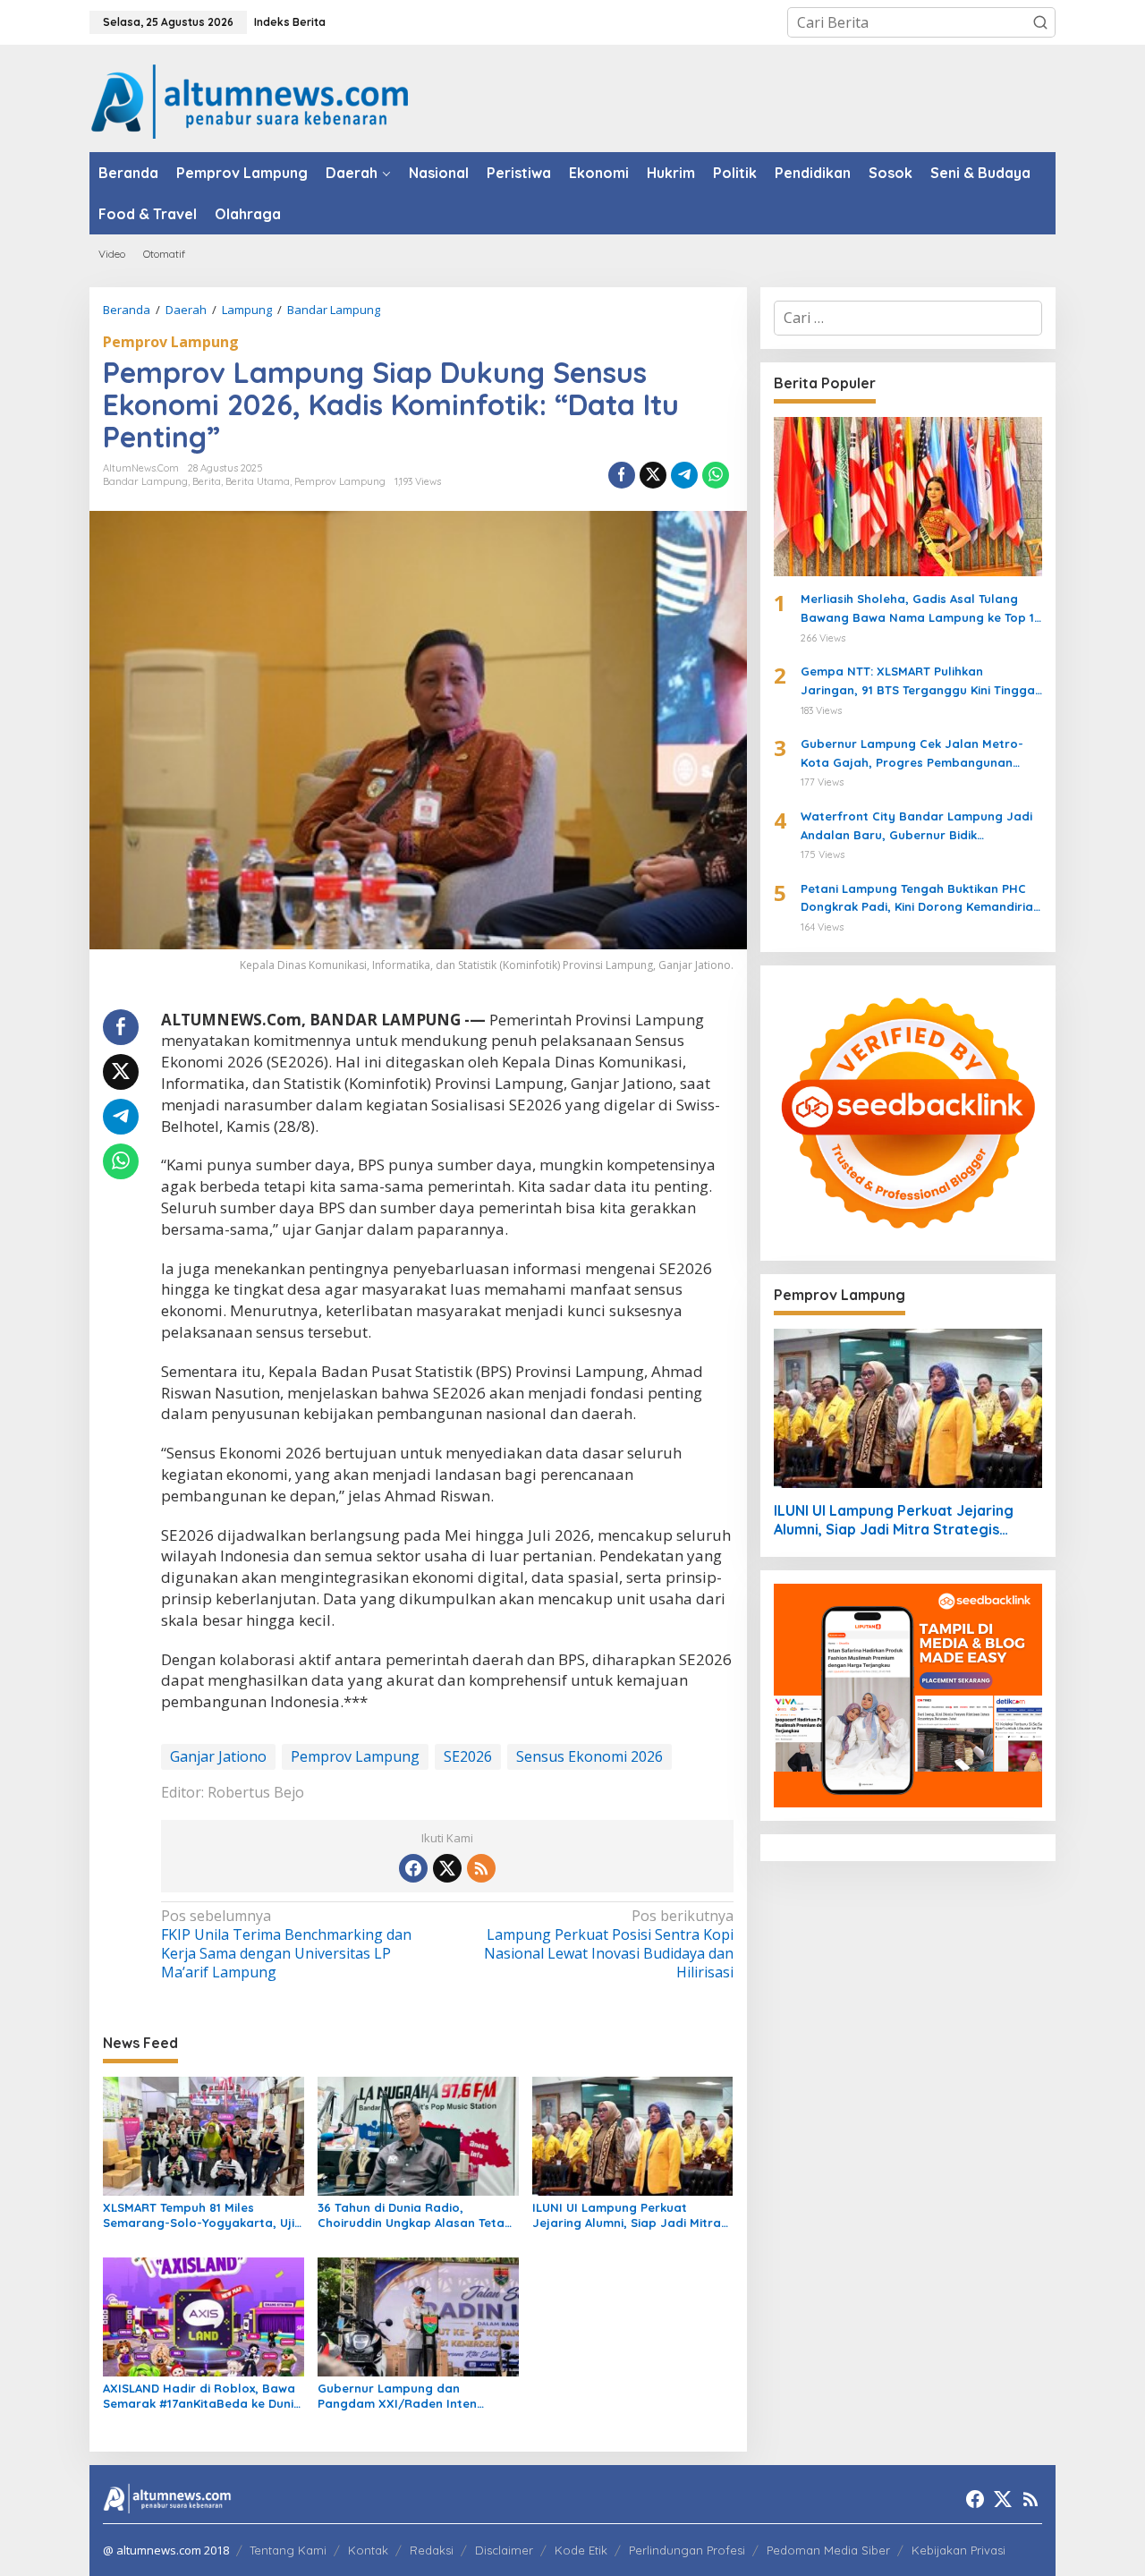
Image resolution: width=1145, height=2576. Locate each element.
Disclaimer (504, 2550)
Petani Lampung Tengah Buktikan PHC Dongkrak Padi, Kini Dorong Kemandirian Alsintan (920, 899)
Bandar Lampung (145, 481)
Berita (207, 481)
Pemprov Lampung (171, 342)
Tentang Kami (288, 2550)
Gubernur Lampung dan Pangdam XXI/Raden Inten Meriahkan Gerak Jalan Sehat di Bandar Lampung (413, 2396)
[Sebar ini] (622, 475)
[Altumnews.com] (250, 99)
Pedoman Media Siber (828, 2550)
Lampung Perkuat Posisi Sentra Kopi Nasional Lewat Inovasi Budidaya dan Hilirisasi (608, 1944)
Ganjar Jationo (218, 1756)
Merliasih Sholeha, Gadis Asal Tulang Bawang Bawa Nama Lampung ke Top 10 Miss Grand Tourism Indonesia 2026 (921, 609)
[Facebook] (413, 1868)
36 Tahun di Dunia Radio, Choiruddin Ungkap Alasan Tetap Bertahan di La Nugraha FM (415, 2215)
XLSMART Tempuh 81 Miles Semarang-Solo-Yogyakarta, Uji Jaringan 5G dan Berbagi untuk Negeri (199, 2215)
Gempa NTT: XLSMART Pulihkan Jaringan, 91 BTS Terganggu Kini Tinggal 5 (920, 682)
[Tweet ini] (653, 475)
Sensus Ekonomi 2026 (589, 1756)
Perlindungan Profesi (687, 2550)
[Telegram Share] (684, 475)
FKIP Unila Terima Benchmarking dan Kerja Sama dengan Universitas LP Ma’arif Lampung (286, 1944)
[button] (1040, 22)
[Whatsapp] (716, 475)
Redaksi (432, 2550)
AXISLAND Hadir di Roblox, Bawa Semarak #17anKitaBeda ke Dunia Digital (202, 2396)
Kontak (368, 2550)
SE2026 (468, 1756)
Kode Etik (581, 2550)
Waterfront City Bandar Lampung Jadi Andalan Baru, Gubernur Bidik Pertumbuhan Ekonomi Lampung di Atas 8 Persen (919, 827)
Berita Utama (258, 481)
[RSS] (481, 1868)
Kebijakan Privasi (958, 2550)
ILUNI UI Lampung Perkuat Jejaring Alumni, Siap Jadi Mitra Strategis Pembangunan (627, 2215)
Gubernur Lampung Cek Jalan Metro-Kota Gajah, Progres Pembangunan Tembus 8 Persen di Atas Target (912, 754)
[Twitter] (447, 1868)
